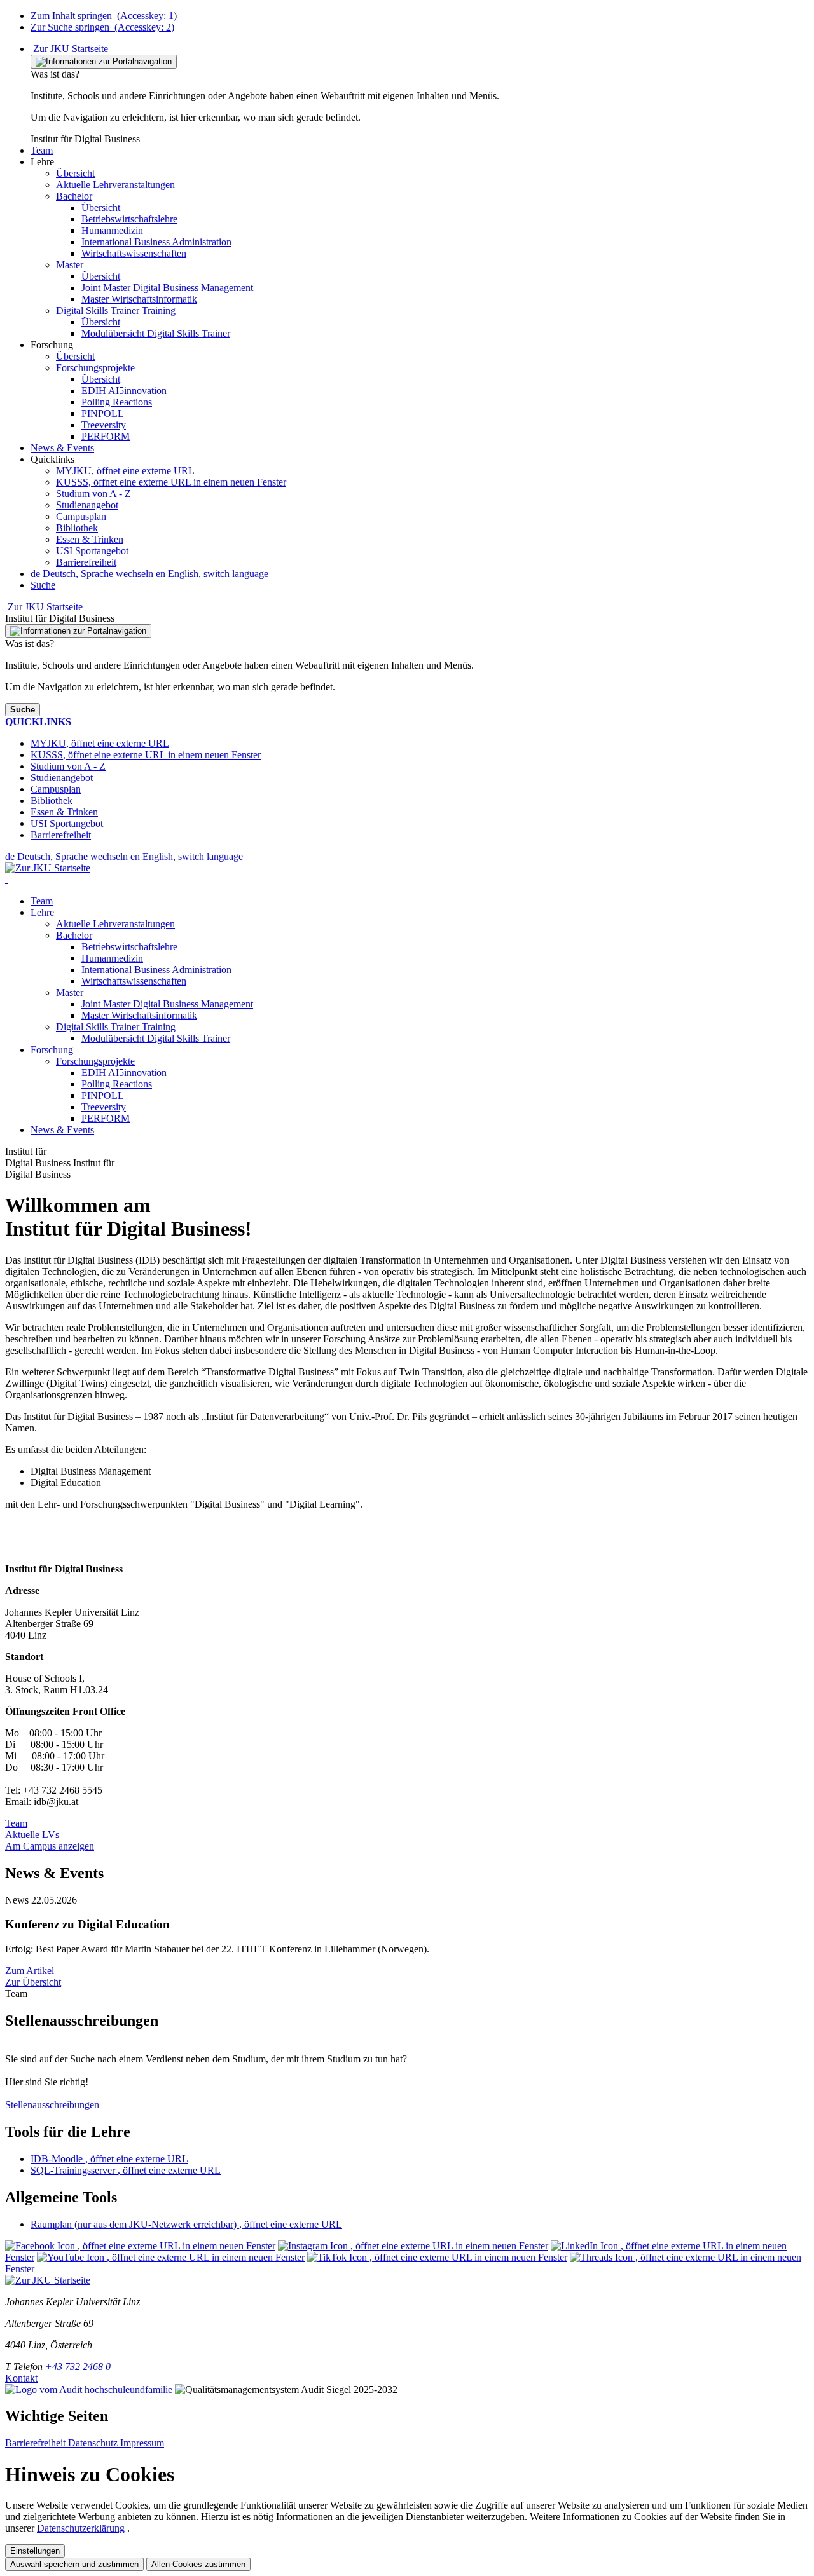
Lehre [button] (42, 912)
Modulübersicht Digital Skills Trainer (156, 1038)
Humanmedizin (112, 958)
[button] (42, 150)
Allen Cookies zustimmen (198, 2564)
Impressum (142, 2443)
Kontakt (21, 2378)
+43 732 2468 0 (78, 2367)
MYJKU (125, 471)
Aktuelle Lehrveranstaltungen (115, 924)
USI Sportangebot (92, 551)
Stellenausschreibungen (52, 2105)
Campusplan (81, 516)
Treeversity (104, 1107)
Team (42, 901)
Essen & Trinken (90, 539)
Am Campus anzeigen (50, 1846)
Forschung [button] (52, 1050)
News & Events (62, 1130)
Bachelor (74, 935)
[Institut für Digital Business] (6, 879)
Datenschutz (94, 2443)
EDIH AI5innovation (124, 1073)
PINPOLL (103, 1095)
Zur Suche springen (102, 27)
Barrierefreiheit (86, 562)
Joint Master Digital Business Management (167, 1004)
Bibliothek (77, 528)
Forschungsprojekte (95, 1061)
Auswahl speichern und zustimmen (74, 2564)
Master (70, 992)
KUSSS (171, 482)
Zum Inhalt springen (104, 16)
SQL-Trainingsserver (126, 2170)
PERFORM (106, 1118)
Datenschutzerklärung (81, 2528)
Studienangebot (87, 505)
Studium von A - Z (93, 494)
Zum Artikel (30, 1971)
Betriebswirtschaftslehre (129, 947)
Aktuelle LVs (32, 1835)
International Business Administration (156, 970)
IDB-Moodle (109, 2159)
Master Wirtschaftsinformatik (139, 1015)
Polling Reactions (117, 1084)
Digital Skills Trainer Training (116, 1027)
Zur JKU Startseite (69, 49)
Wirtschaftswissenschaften (134, 981)
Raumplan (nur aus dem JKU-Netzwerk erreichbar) (186, 2224)
